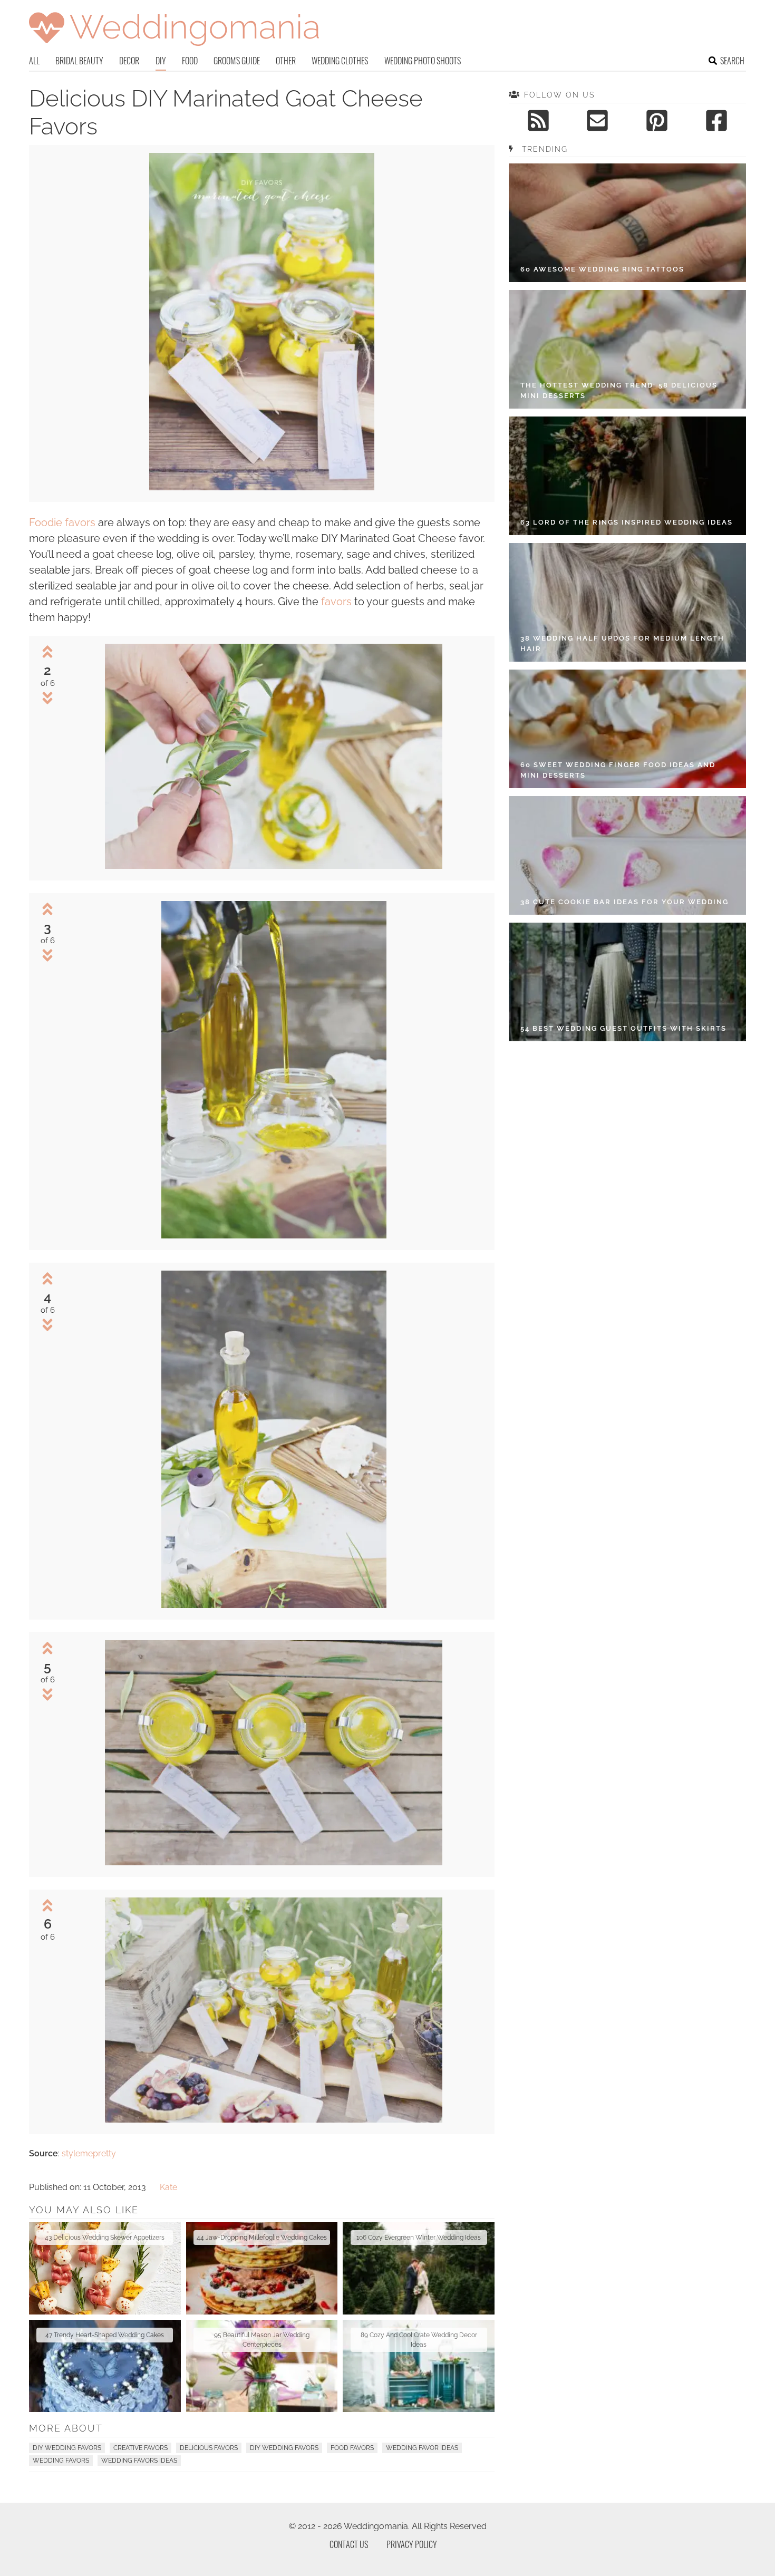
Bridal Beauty (79, 61)
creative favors (141, 2448)
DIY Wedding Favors (67, 2448)
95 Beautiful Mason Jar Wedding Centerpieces (262, 2340)
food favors (352, 2448)
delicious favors (209, 2448)
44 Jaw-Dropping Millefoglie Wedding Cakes (262, 2238)
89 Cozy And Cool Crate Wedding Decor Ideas (419, 2340)
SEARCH (732, 61)
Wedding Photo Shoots (423, 61)
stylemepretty (89, 2153)
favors (336, 602)
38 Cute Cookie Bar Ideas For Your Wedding (624, 902)
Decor (129, 61)
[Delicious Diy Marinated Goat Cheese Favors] (262, 487)
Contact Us (349, 2544)
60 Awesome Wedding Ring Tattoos (602, 269)
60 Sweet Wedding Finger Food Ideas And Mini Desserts (618, 770)
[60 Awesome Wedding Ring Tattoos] (627, 223)
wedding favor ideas (422, 2448)
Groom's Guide (237, 61)
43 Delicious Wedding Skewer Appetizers (105, 2238)
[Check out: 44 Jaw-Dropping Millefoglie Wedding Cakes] (262, 2268)
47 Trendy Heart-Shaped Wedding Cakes (105, 2335)
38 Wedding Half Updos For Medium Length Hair (622, 643)
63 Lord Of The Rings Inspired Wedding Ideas (627, 522)
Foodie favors (62, 522)
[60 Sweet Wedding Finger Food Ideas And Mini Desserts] (627, 729)
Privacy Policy (412, 2544)
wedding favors (61, 2461)
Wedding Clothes (340, 61)
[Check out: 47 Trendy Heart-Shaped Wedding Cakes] (105, 2366)
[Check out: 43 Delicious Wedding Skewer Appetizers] (105, 2268)
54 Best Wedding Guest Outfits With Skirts (623, 1028)
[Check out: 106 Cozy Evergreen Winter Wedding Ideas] (419, 2268)
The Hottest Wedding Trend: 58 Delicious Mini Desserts (619, 390)
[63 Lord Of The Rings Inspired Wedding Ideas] (627, 476)
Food (190, 61)
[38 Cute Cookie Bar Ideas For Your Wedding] (627, 855)
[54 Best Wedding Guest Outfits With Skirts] (627, 982)
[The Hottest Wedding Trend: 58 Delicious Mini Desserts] (627, 349)
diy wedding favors (284, 2448)
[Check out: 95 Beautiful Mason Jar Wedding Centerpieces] (262, 2366)
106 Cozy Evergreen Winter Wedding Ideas (419, 2238)
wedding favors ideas (139, 2461)
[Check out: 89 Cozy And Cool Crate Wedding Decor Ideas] (419, 2366)
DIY (161, 61)
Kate (168, 2187)
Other (286, 61)
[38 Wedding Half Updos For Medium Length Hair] (627, 602)
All (34, 61)
